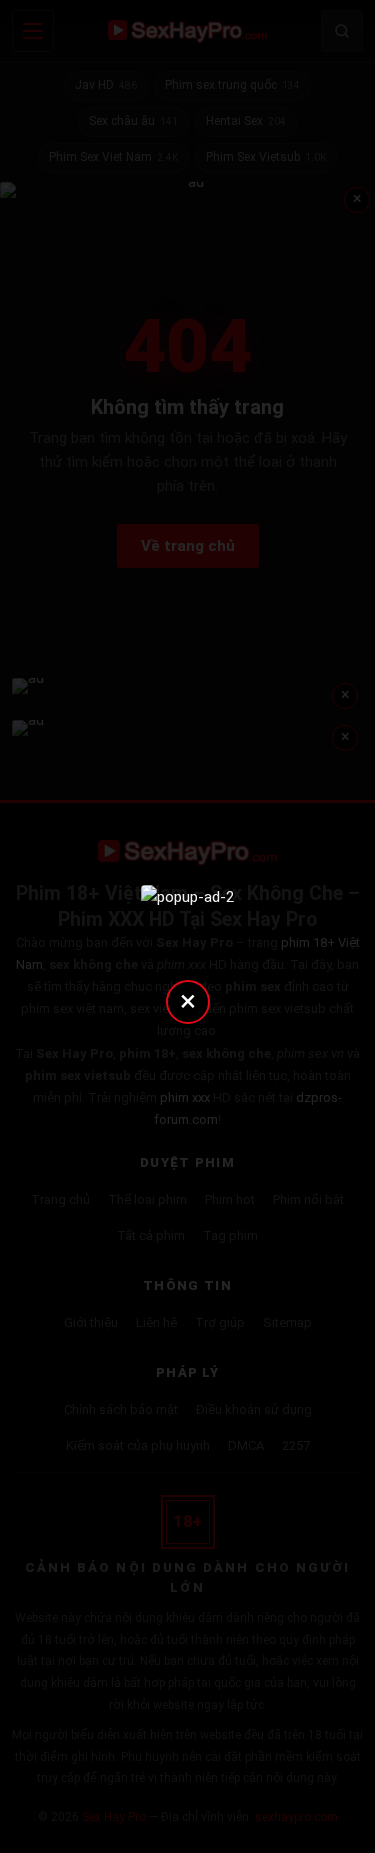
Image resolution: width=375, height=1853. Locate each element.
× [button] (188, 1000)
